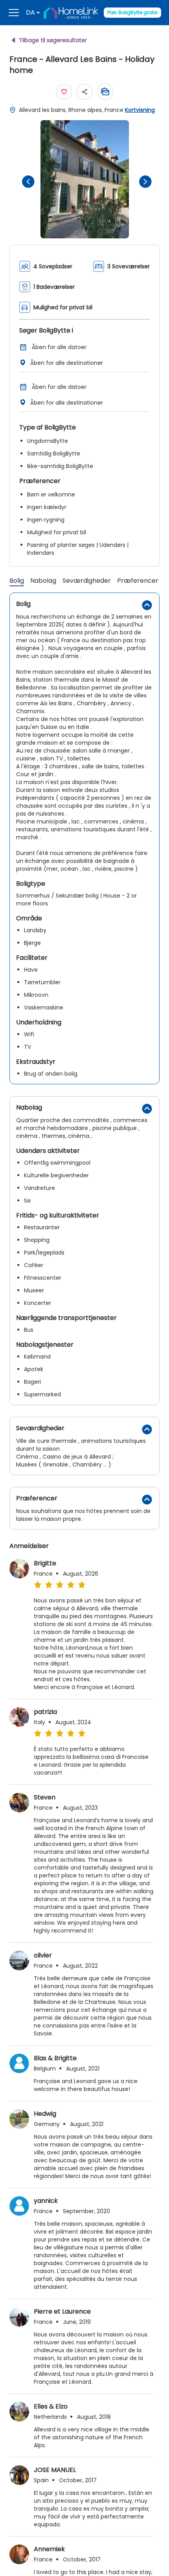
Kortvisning (140, 110)
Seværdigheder (87, 581)
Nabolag (43, 581)
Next (143, 179)
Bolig (17, 581)
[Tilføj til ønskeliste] (64, 92)
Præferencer (138, 581)
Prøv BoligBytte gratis (132, 12)
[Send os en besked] (105, 92)
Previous (26, 179)
